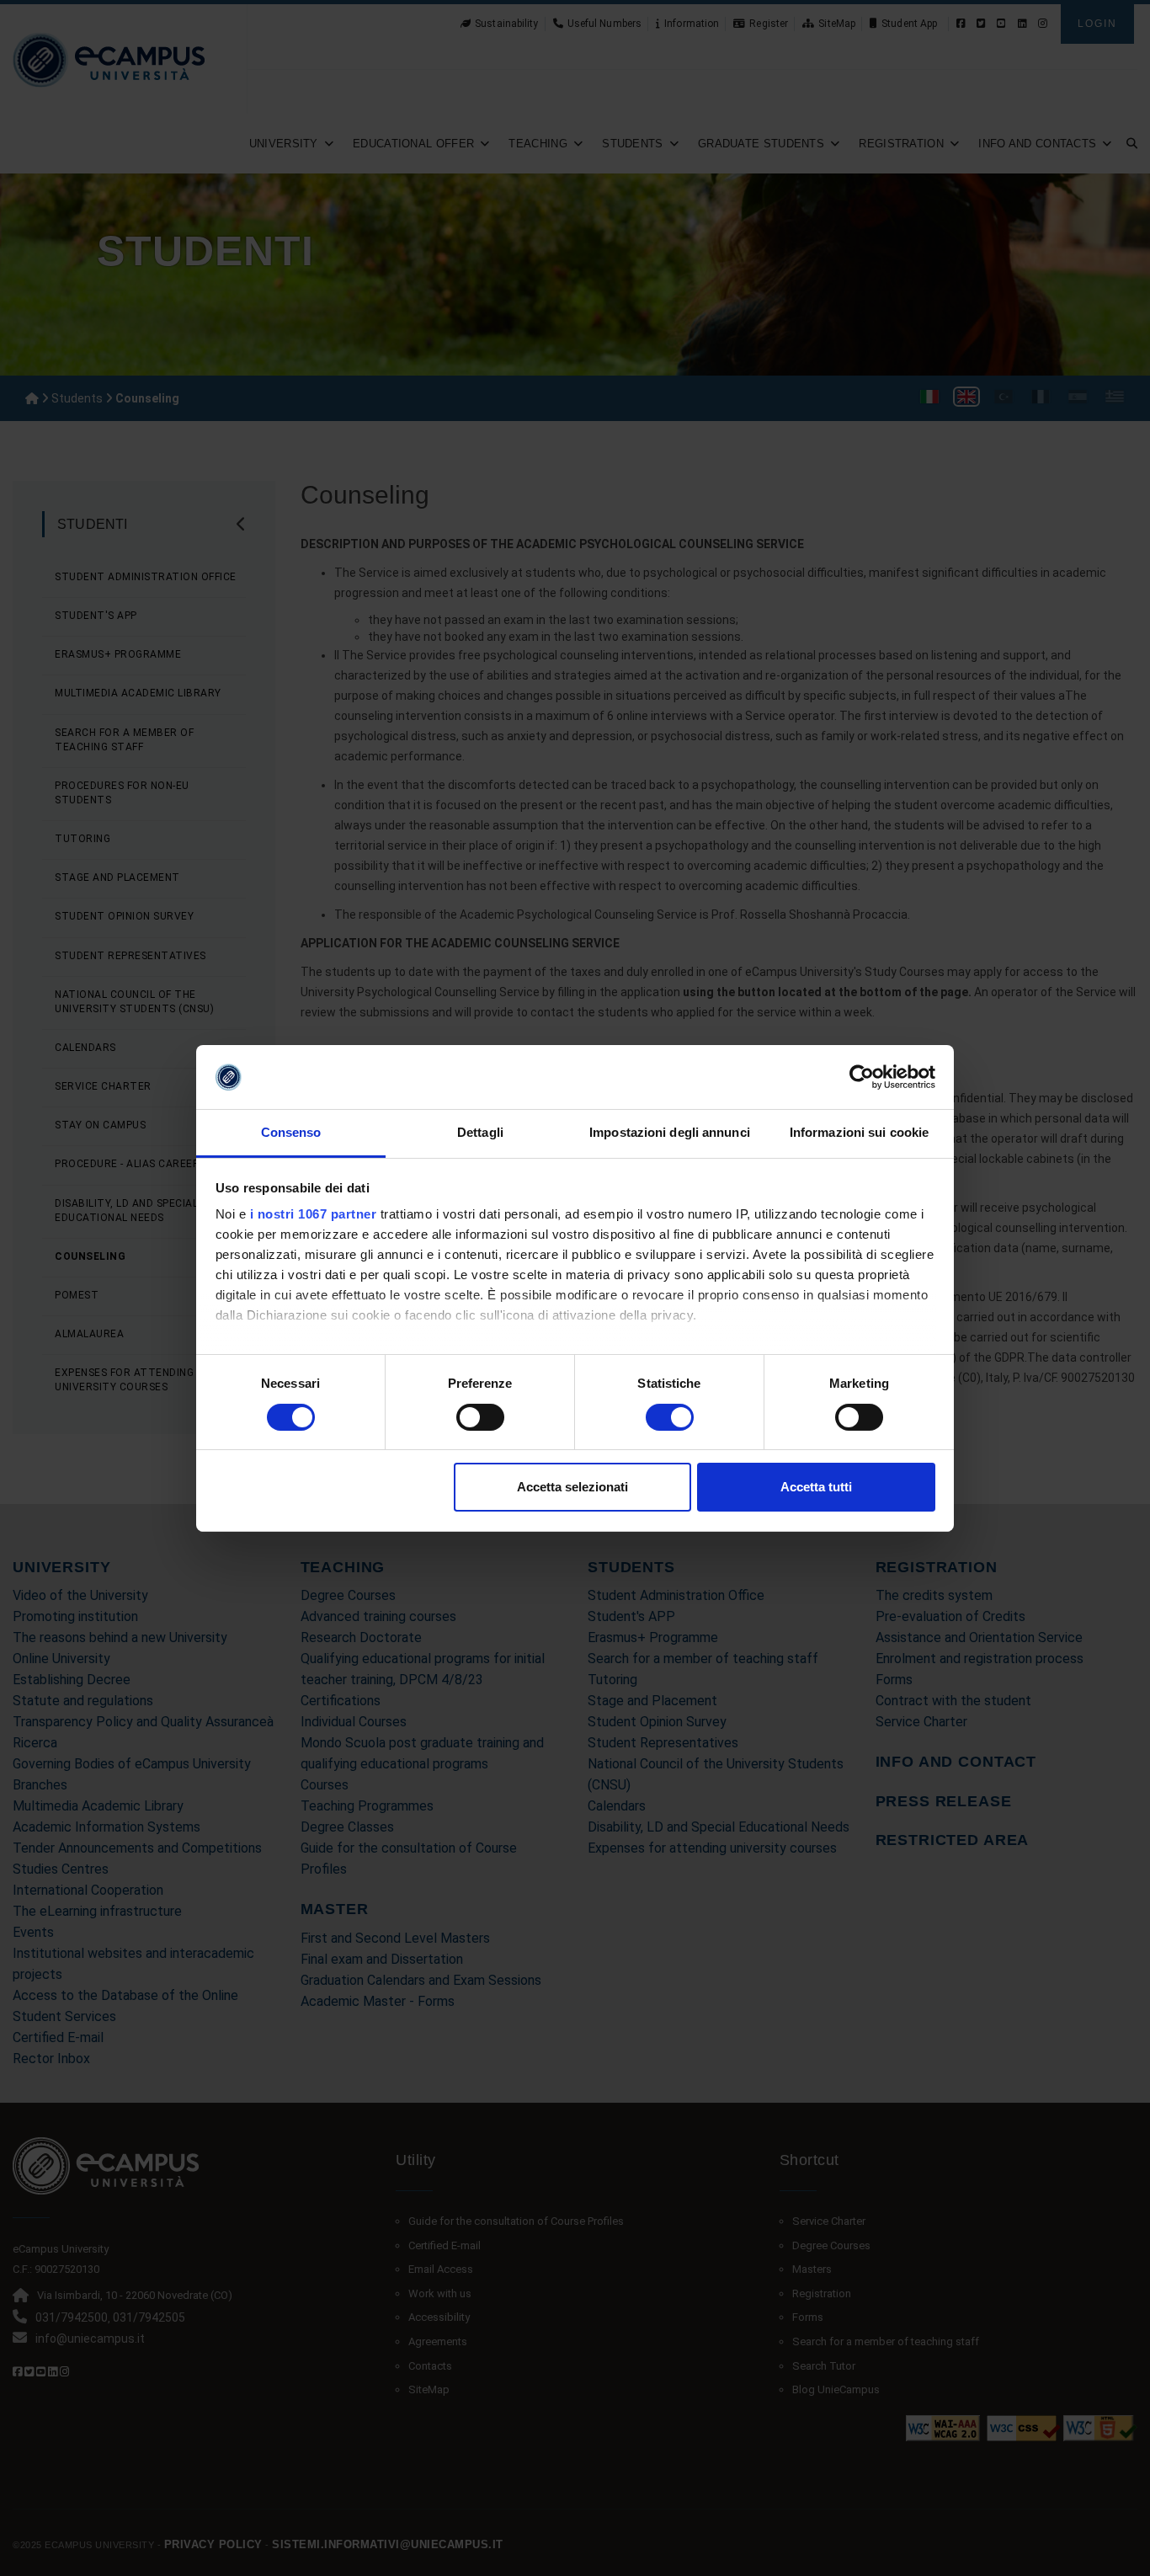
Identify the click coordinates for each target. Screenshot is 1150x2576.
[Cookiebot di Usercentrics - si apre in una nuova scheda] (862, 1077)
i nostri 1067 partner (314, 1214)
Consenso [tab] (291, 1132)
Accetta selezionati (572, 1487)
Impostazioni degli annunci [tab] (670, 1132)
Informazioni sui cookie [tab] (859, 1132)
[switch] (480, 1417)
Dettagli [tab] (480, 1132)
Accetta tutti (816, 1487)
